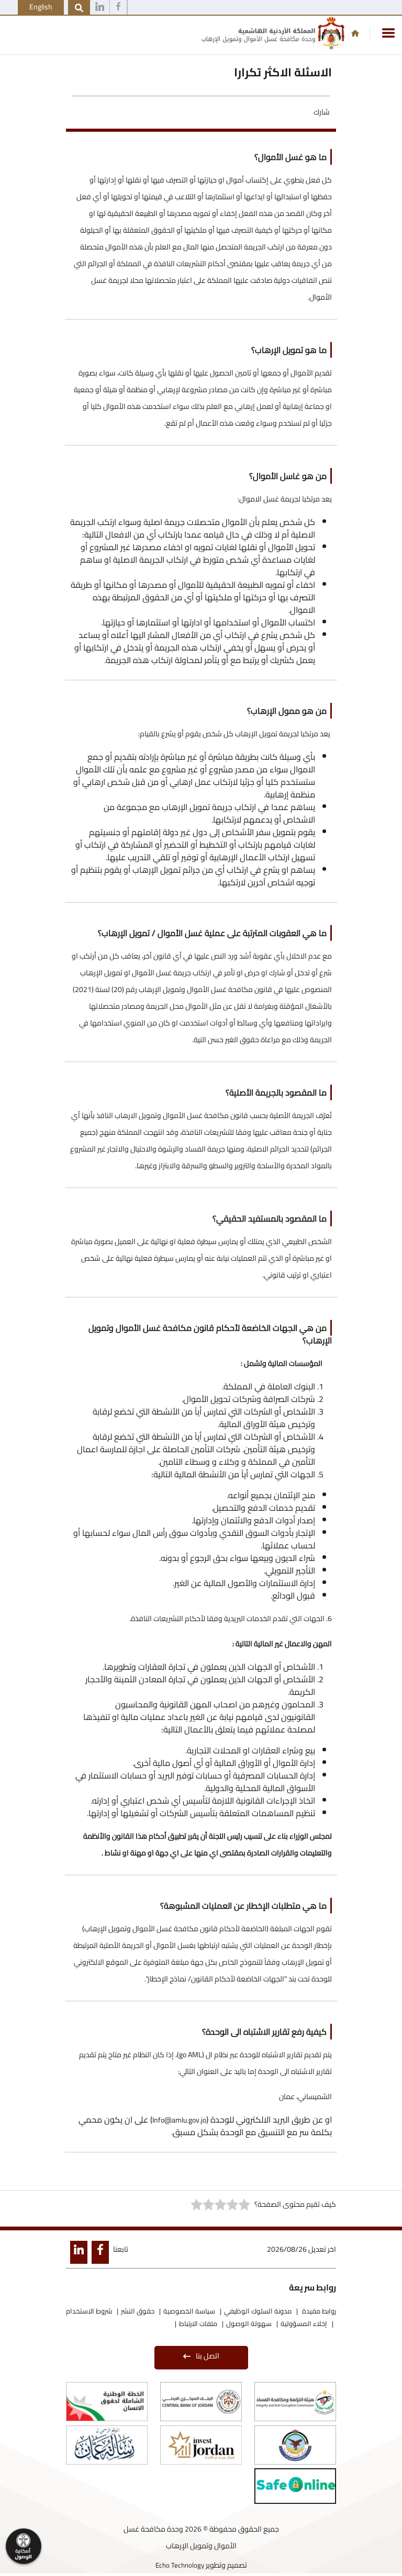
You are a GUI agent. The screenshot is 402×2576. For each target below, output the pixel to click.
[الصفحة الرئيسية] (355, 33)
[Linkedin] (100, 8)
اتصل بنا (208, 2356)
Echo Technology (180, 2565)
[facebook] (98, 2254)
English (41, 7)
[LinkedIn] (77, 2254)
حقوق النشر (138, 2311)
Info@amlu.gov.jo (179, 2120)
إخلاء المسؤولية (304, 2323)
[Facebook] (118, 8)
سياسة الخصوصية (189, 2311)
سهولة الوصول (249, 2323)
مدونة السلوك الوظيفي (258, 2311)
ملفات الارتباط (198, 2323)
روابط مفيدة (318, 2311)
